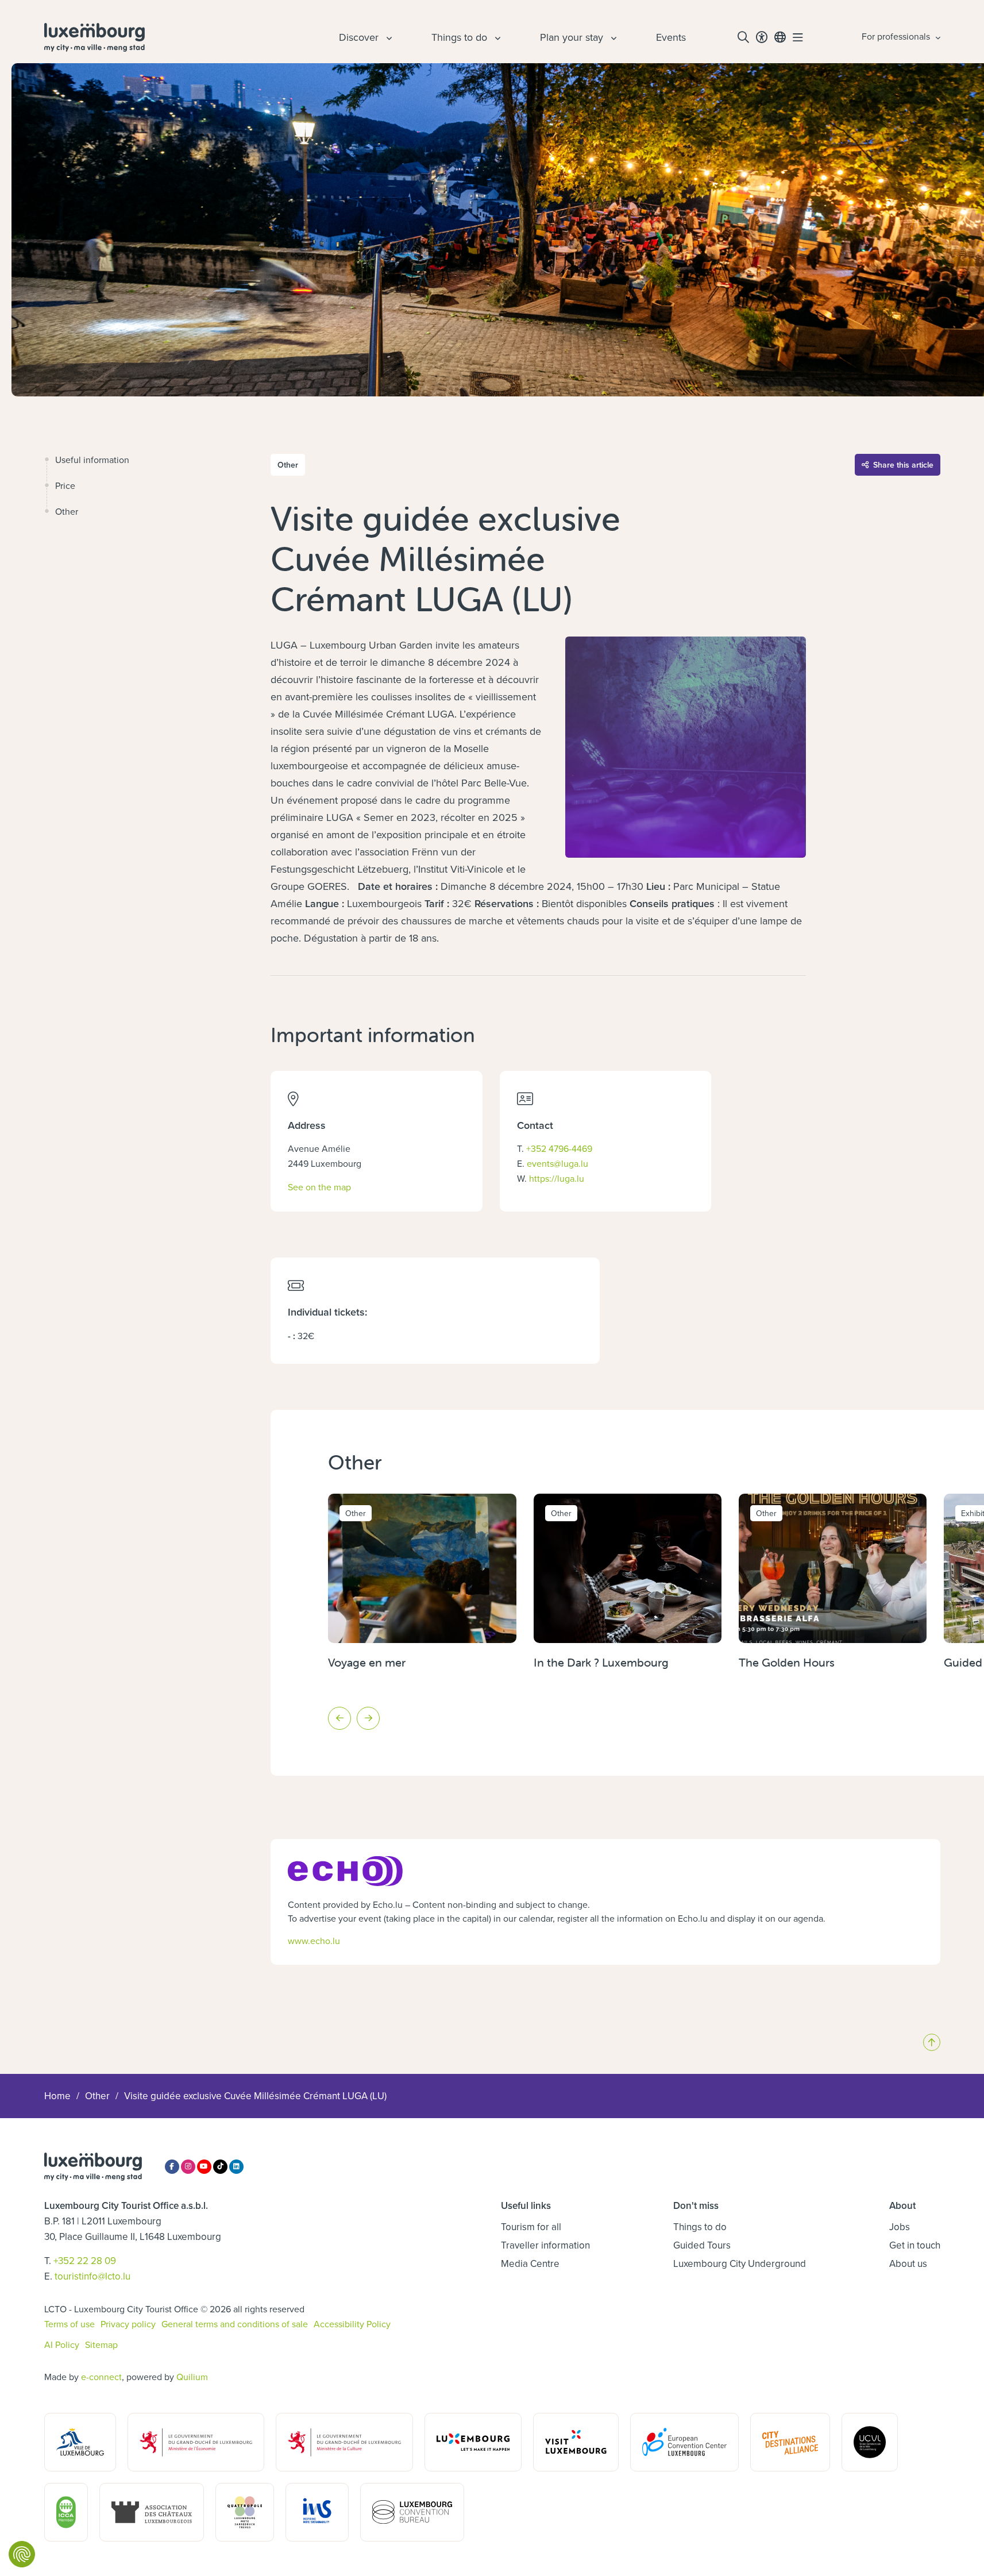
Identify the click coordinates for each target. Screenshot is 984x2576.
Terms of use (70, 2324)
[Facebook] (172, 2167)
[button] (339, 1718)
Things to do (700, 2227)
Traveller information (545, 2245)
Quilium (192, 2377)
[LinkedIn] (236, 2167)
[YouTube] (204, 2167)
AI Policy (62, 2344)
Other (67, 511)
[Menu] (798, 37)
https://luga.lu (557, 1178)
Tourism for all (531, 2227)
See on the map (319, 1187)
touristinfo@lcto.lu (92, 2276)
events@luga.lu (557, 1163)
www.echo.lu (314, 1941)
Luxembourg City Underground (740, 2263)
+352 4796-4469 (559, 1148)
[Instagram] (188, 2167)
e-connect (101, 2377)
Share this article (903, 465)
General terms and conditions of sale (235, 2324)
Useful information (92, 460)
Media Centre (530, 2263)
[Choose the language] (780, 37)
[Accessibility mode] (762, 37)
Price (65, 485)
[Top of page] (932, 2042)
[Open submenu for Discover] (388, 37)
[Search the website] (743, 37)
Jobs (900, 2227)
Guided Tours (702, 2245)
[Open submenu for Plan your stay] (612, 37)
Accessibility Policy (352, 2324)
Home (57, 2096)
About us (908, 2263)
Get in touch (915, 2245)
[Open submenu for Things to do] (496, 37)
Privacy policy (128, 2324)
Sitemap (101, 2344)
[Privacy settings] (22, 2554)
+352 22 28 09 (85, 2261)
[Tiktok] (220, 2167)
